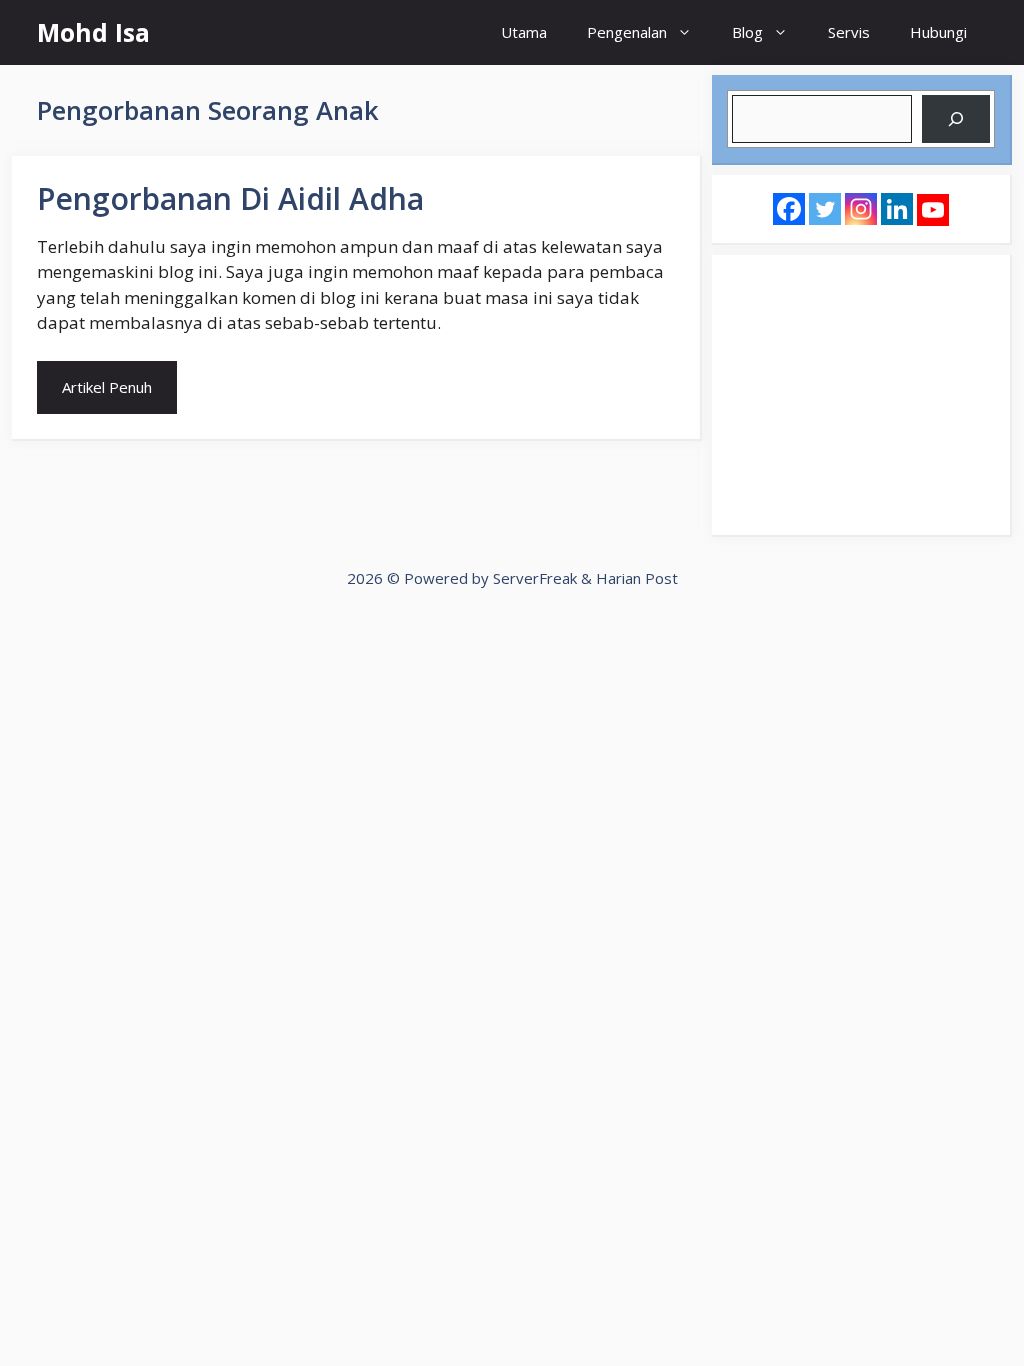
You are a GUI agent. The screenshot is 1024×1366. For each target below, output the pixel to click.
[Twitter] (825, 209)
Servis (849, 32)
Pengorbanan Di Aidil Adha (230, 198)
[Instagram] (861, 209)
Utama (524, 32)
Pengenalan (627, 32)
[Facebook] (789, 209)
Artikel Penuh (107, 387)
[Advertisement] (861, 395)
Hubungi (938, 32)
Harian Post (637, 578)
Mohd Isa (93, 32)
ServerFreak (535, 578)
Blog (747, 32)
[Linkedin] (897, 209)
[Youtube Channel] (933, 210)
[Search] (956, 119)
